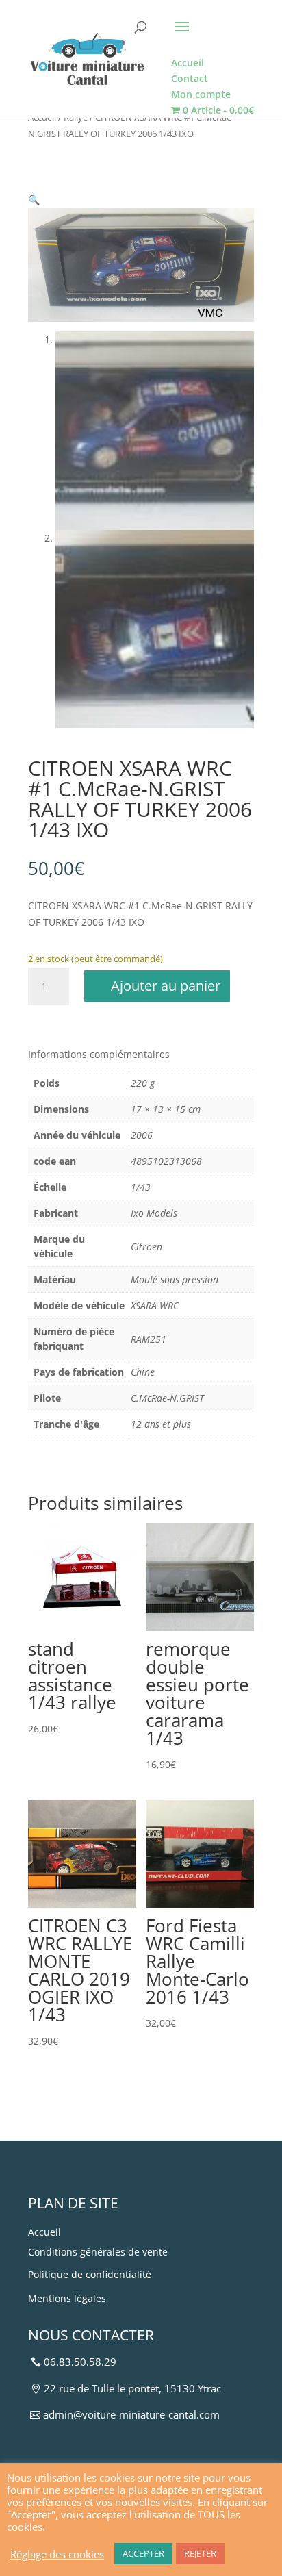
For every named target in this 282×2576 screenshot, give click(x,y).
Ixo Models (154, 1213)
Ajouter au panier (166, 986)
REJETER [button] (200, 2553)
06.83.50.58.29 (80, 2362)
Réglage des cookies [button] (57, 2554)
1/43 (141, 1187)
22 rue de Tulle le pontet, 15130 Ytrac (132, 2388)
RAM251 (149, 1339)
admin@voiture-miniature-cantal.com (131, 2414)
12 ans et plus (161, 1424)
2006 (142, 1135)
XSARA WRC (155, 1305)
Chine (143, 1372)
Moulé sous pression (175, 1279)
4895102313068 (166, 1161)
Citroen (146, 1247)
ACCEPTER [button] (143, 2553)
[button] (34, 200)
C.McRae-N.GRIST (167, 1398)
